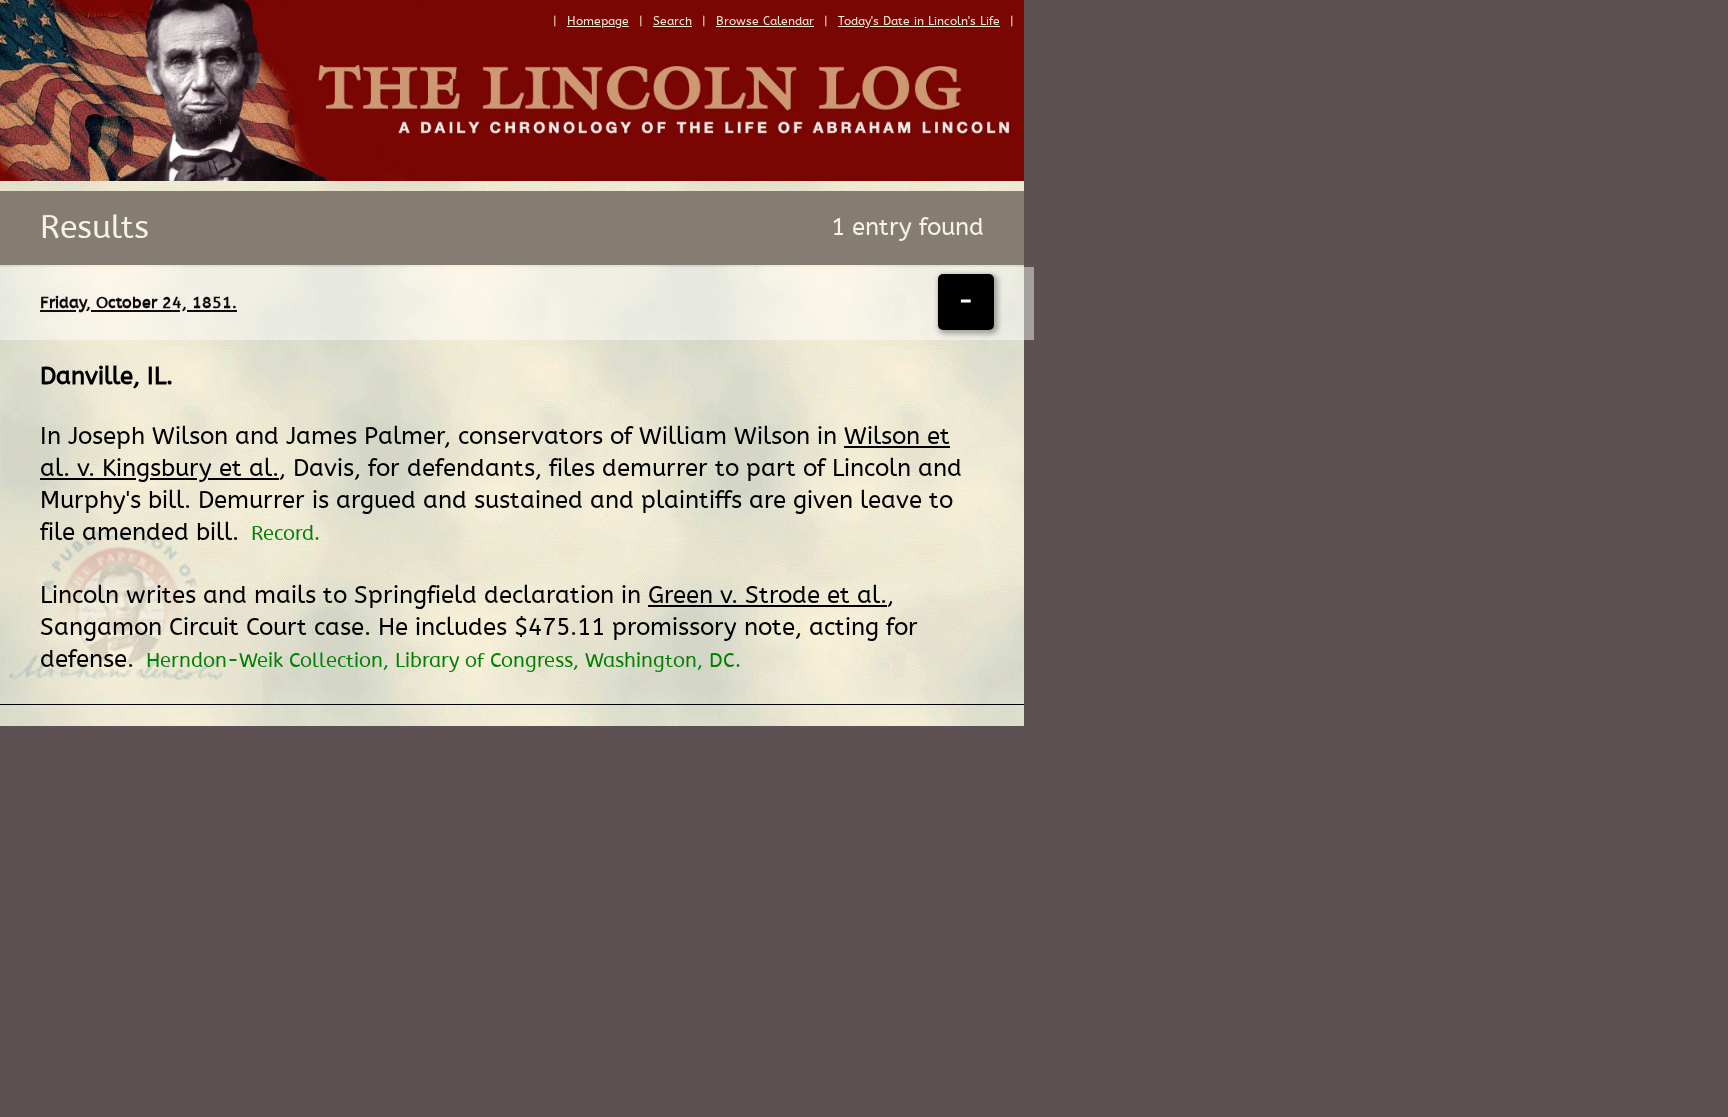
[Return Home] (512, 176)
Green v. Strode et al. (767, 595)
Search (672, 21)
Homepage (598, 21)
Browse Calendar (765, 21)
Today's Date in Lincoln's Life (919, 21)
